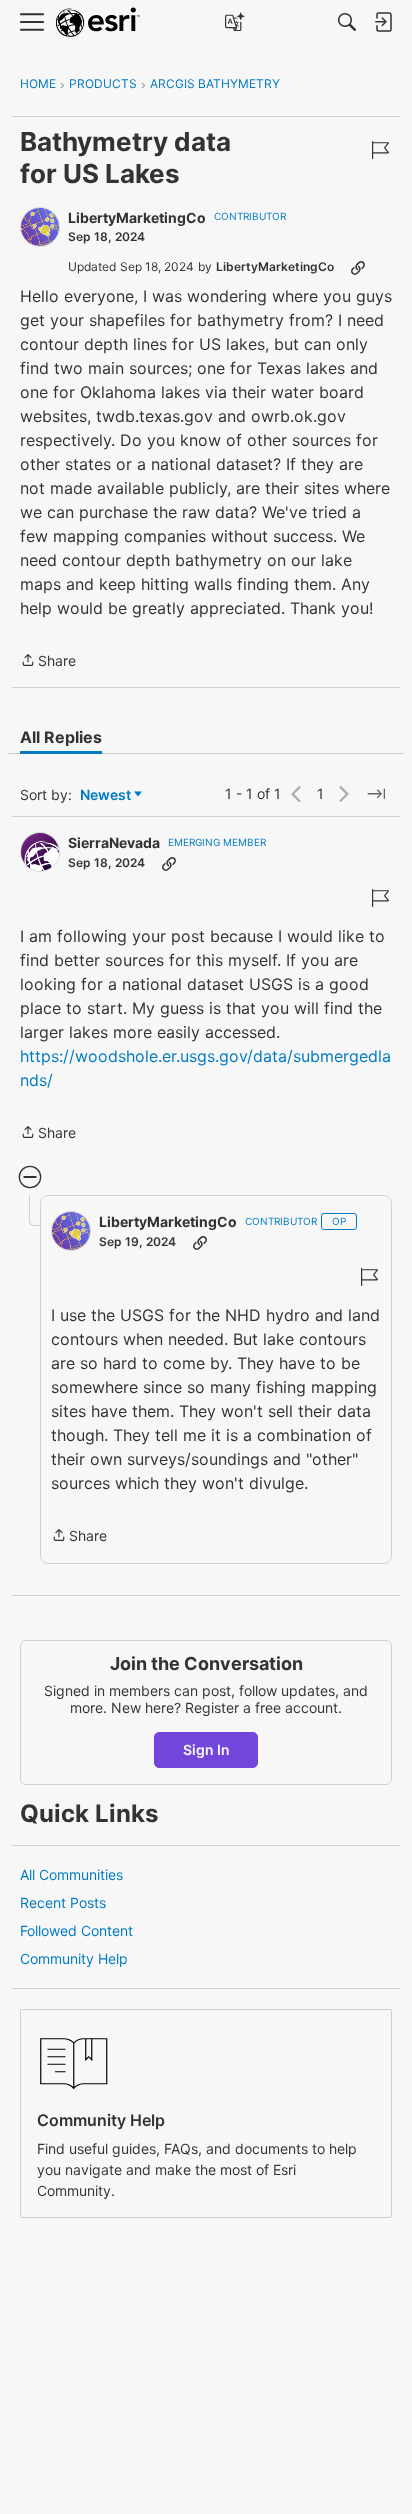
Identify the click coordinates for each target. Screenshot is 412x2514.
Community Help (74, 1958)
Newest (105, 795)
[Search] (347, 22)
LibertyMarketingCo (137, 217)
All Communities (71, 1874)
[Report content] (380, 150)
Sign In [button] (206, 1749)
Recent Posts (63, 1902)
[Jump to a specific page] (376, 794)
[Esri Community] (98, 22)
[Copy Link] (358, 267)
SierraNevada (114, 842)
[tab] (61, 737)
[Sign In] (383, 22)
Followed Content (76, 1930)
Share (48, 662)
